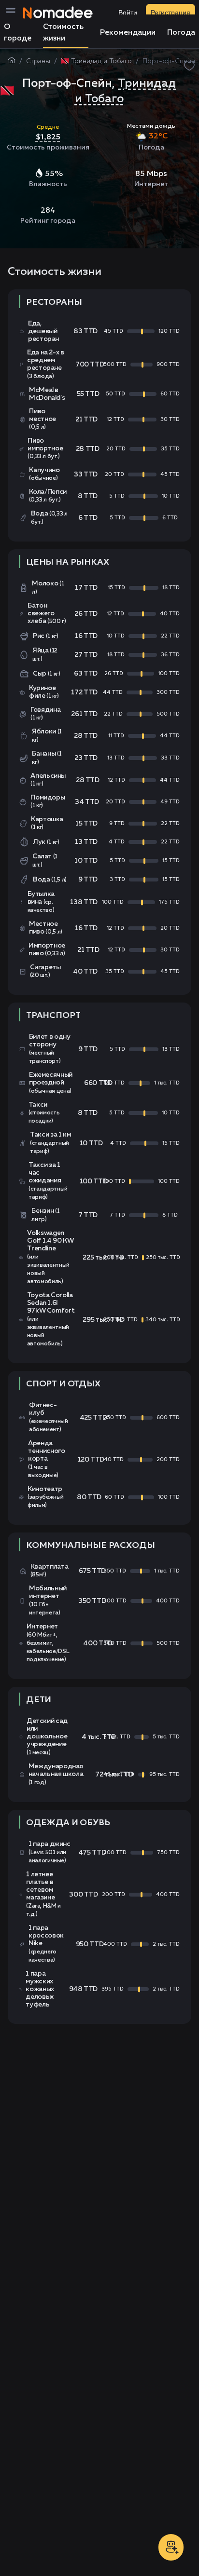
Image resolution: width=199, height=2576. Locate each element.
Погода (181, 33)
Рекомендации (128, 33)
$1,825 (48, 136)
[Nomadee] (58, 13)
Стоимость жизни (63, 33)
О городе (18, 33)
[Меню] (14, 13)
